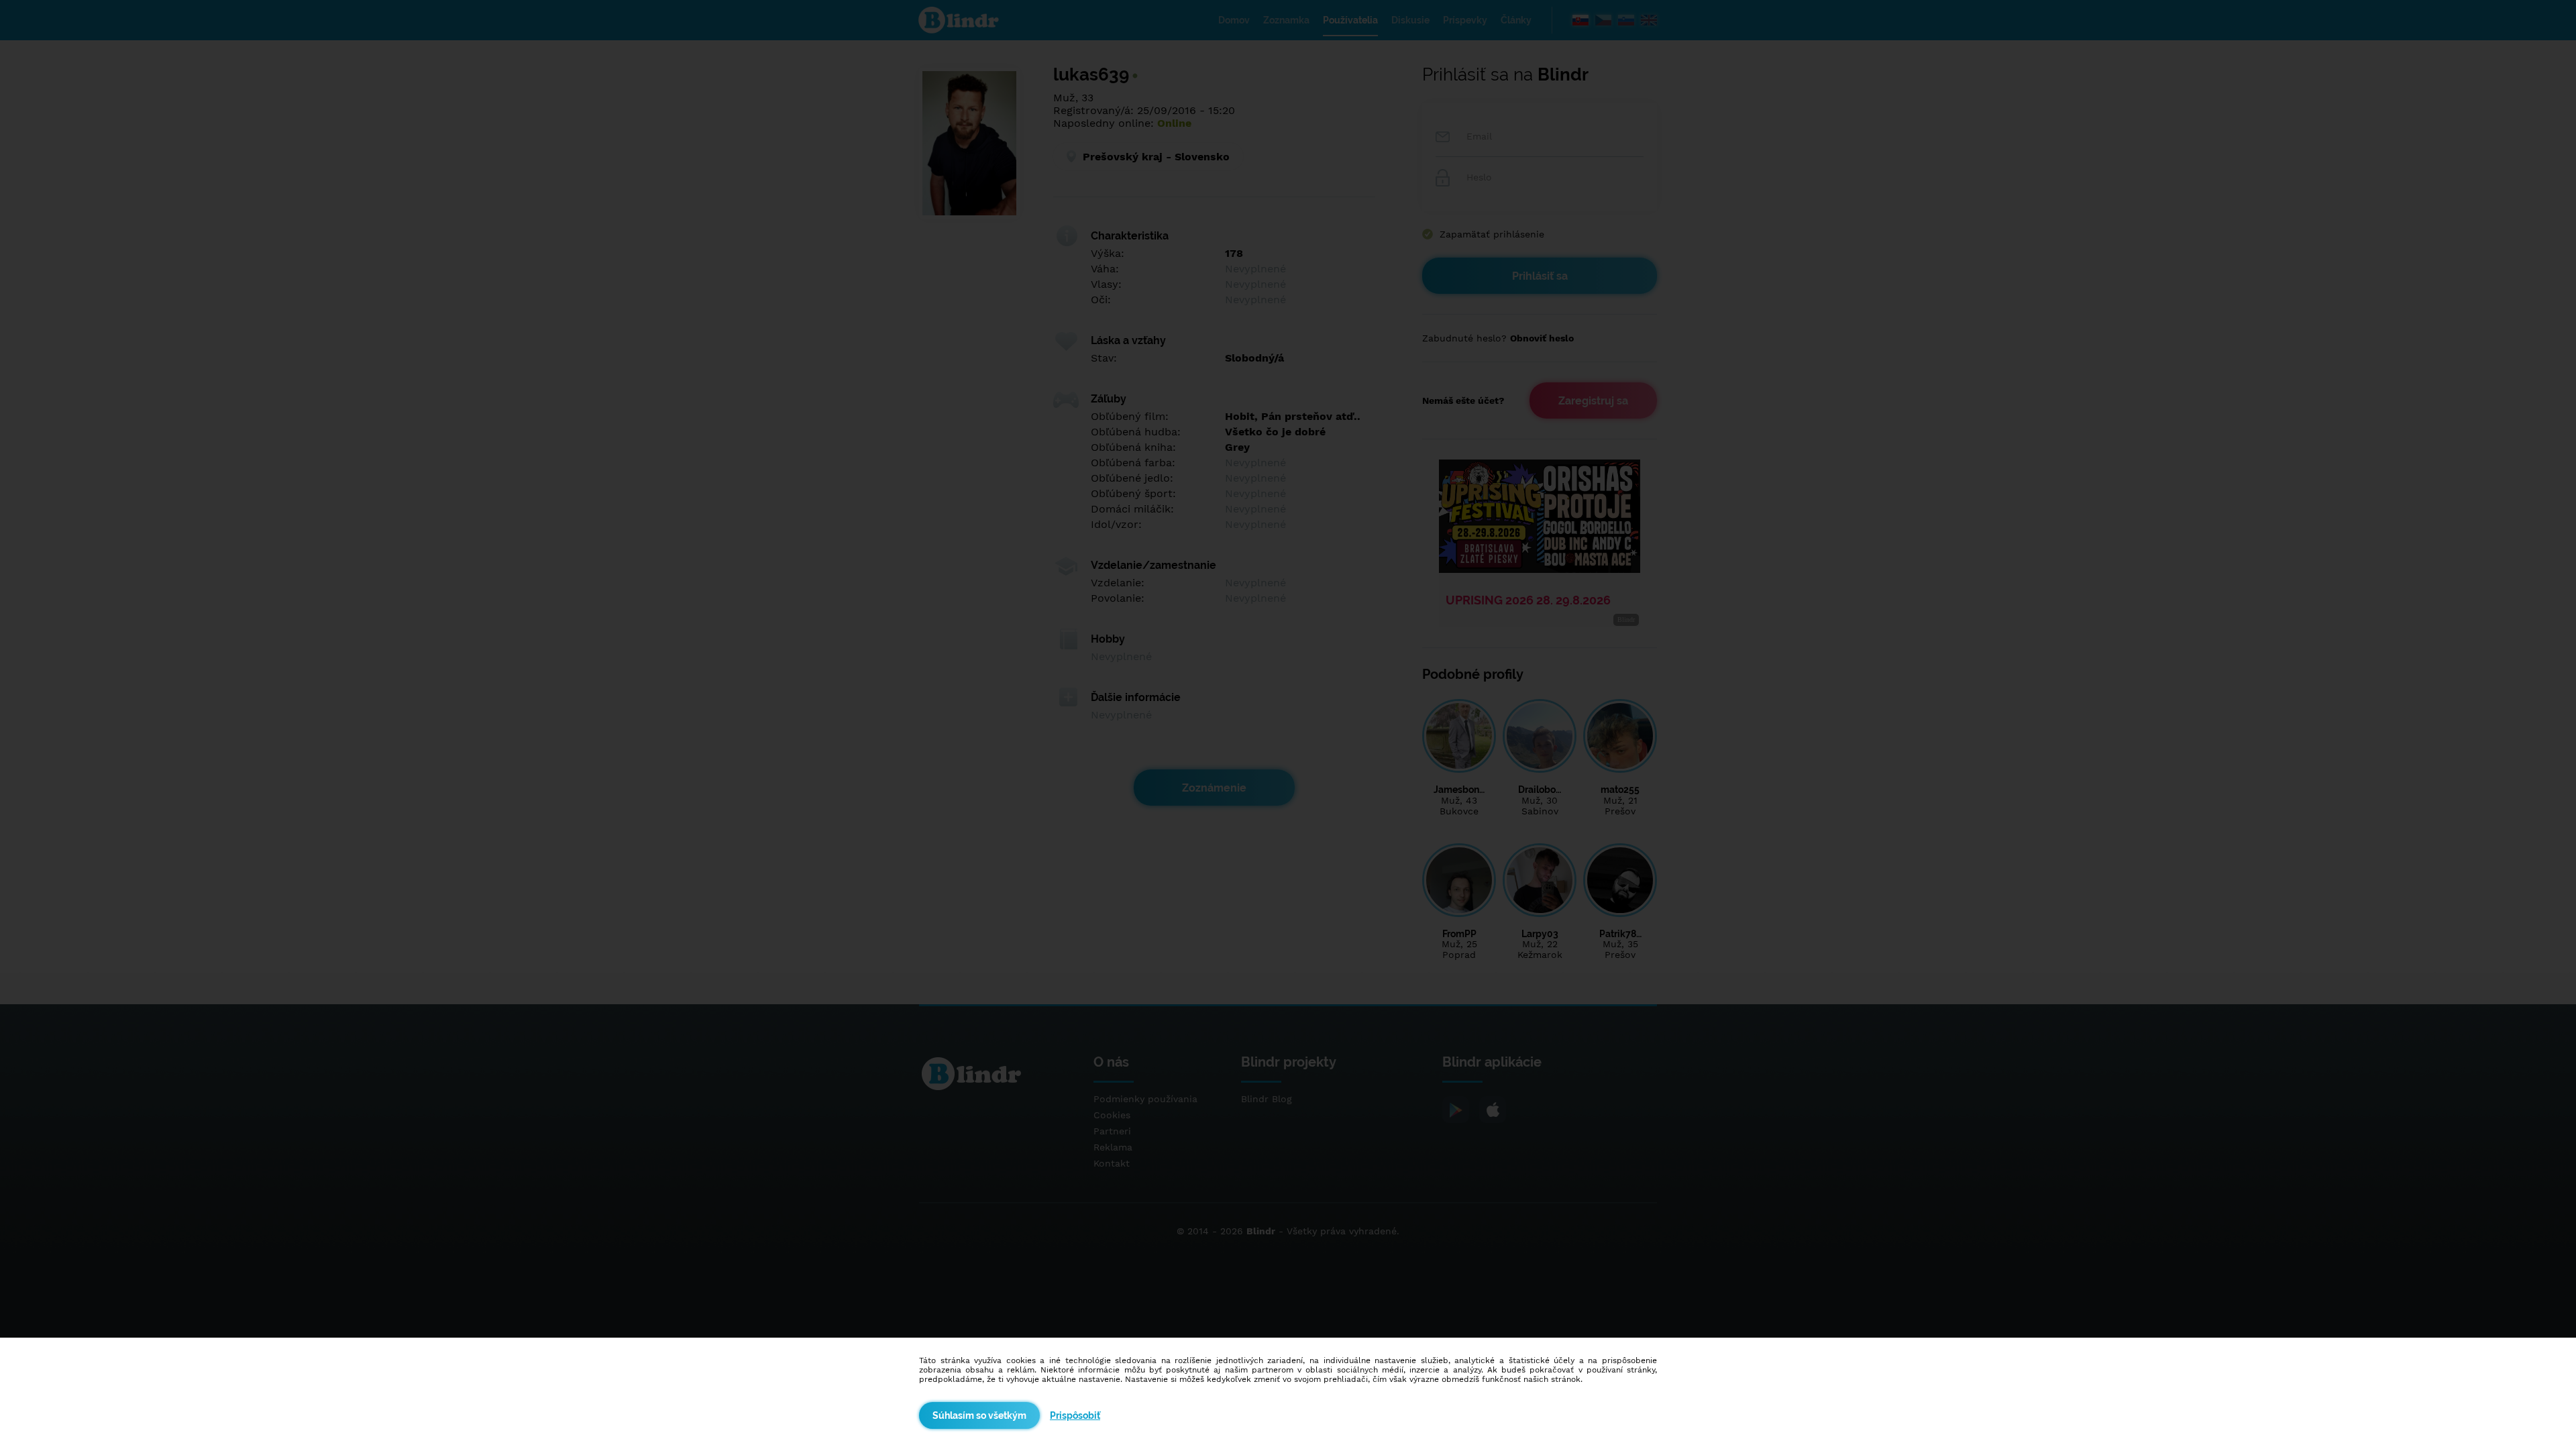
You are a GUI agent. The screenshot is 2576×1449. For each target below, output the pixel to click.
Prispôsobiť (1075, 1415)
